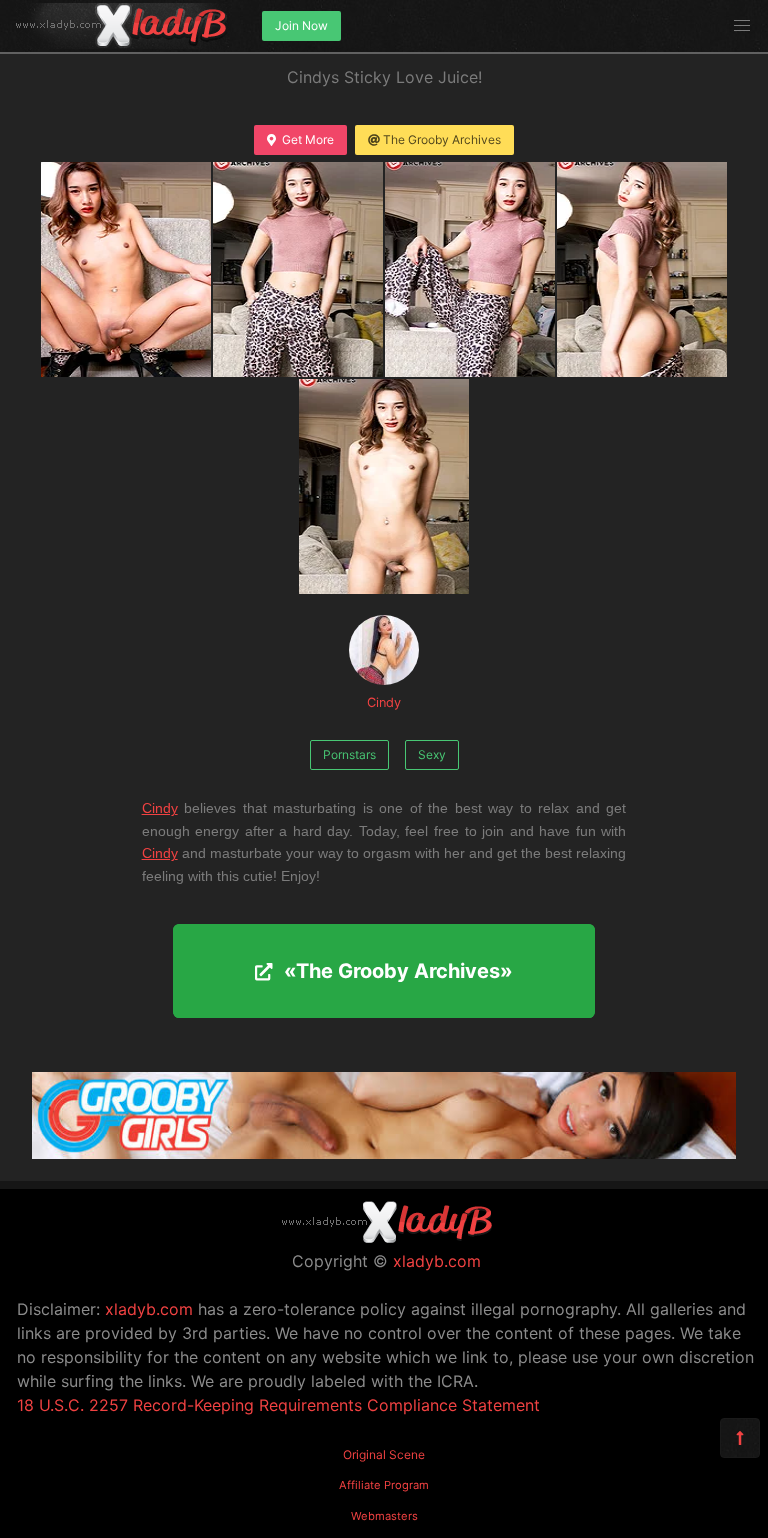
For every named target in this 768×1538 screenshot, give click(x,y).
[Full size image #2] (470, 269)
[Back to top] (740, 1438)
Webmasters (384, 1516)
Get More (308, 139)
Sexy (432, 754)
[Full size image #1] (298, 269)
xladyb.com (437, 1261)
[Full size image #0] (126, 269)
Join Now (301, 25)
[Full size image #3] (642, 269)
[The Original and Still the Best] (384, 1153)
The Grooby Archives (442, 139)
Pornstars (349, 754)
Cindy (384, 702)
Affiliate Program (384, 1485)
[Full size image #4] (384, 486)
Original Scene (384, 1454)
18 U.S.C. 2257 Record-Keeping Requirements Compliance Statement (278, 1405)
